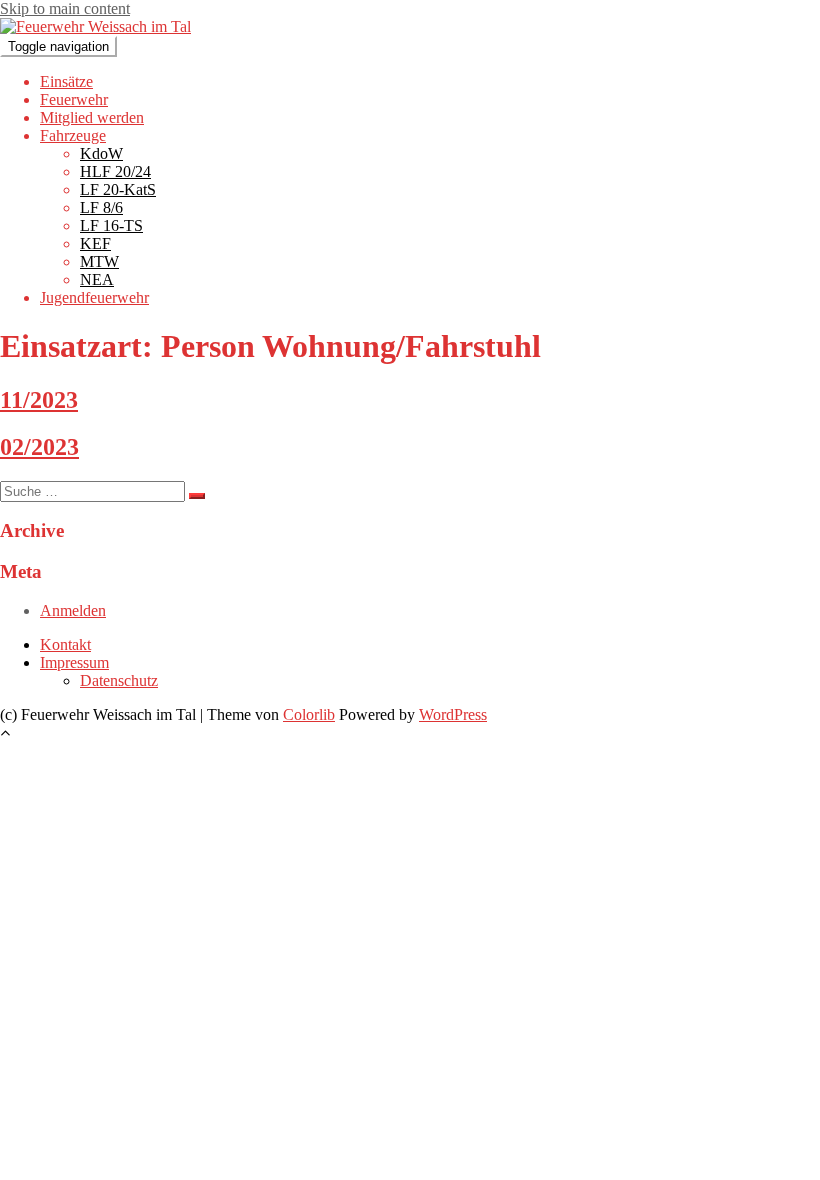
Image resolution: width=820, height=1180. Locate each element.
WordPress (453, 714)
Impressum (74, 662)
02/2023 (39, 447)
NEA (97, 279)
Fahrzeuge (73, 135)
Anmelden (73, 610)
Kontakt (65, 644)
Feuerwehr (74, 99)
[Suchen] (197, 496)
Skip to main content (65, 8)
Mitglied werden (92, 117)
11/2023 (39, 400)
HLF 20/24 (115, 171)
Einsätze (66, 81)
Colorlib (309, 714)
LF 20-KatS (118, 189)
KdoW (101, 153)
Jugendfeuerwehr (94, 297)
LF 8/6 (101, 207)
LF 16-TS (111, 225)
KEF (95, 243)
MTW (99, 261)
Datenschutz (119, 680)
